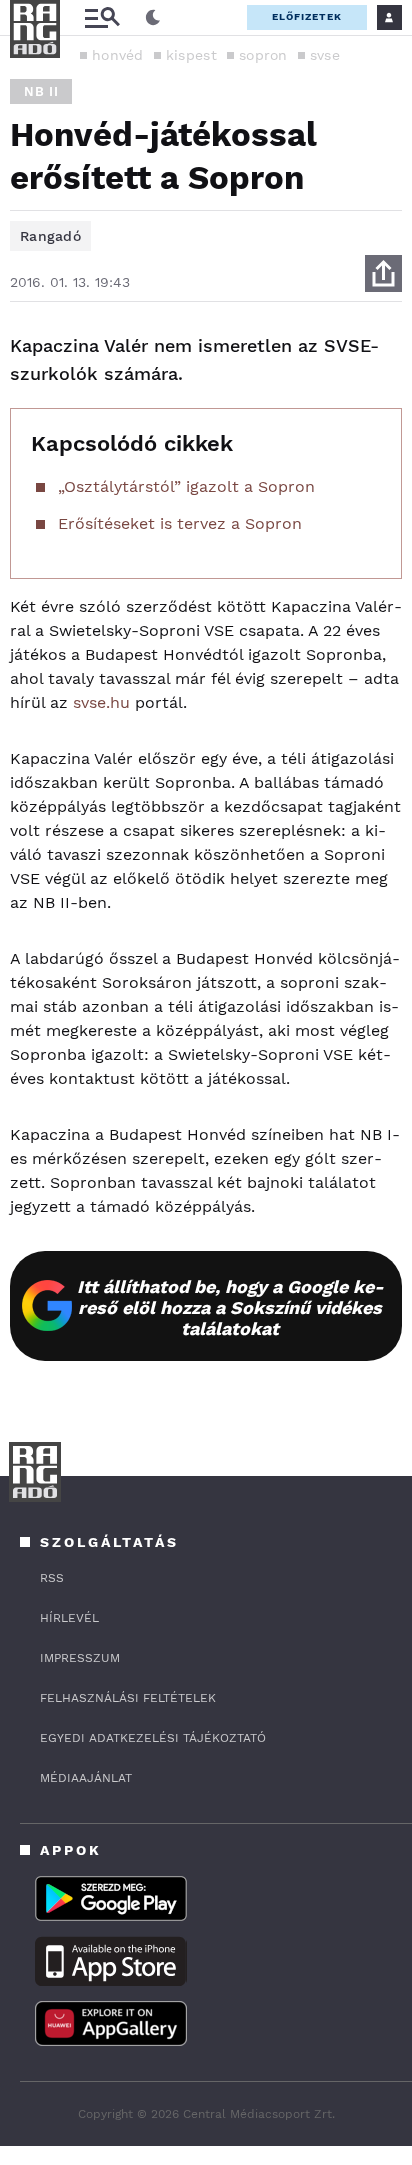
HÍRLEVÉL (69, 1618)
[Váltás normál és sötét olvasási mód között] (153, 18)
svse (325, 55)
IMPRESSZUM (80, 1658)
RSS (52, 1578)
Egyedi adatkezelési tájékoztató (153, 1738)
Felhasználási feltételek (128, 1698)
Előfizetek (307, 16)
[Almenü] (102, 17)
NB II (41, 91)
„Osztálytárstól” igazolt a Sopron (186, 486)
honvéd (118, 55)
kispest (191, 55)
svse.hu (101, 702)
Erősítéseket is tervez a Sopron (180, 523)
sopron (263, 55)
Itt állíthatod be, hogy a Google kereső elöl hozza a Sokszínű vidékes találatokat (230, 1307)
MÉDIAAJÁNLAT (86, 1778)
